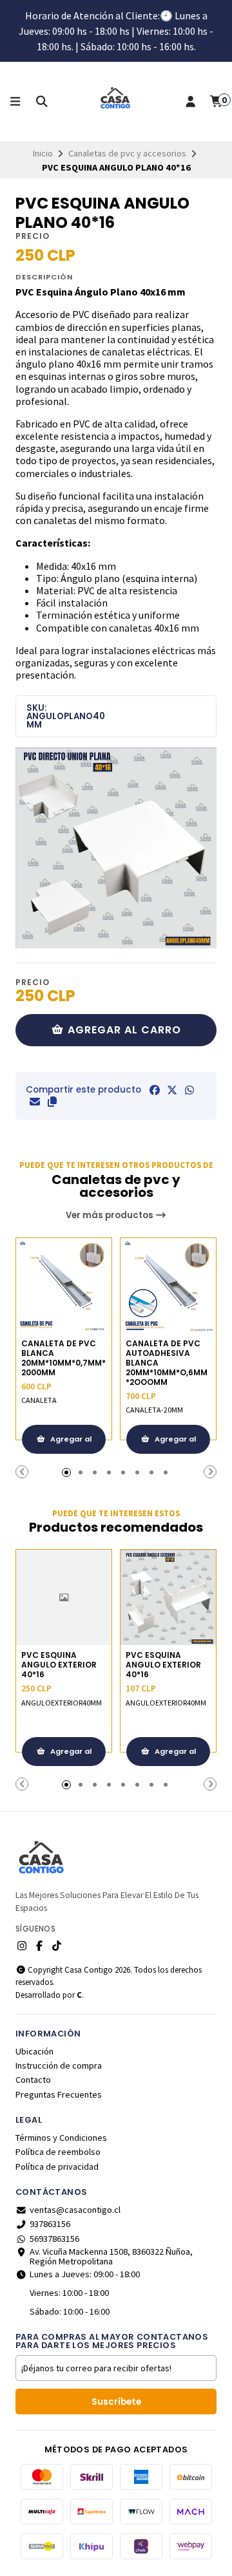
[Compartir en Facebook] (155, 1090)
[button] (52, 1102)
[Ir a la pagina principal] (116, 102)
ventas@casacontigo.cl (75, 2210)
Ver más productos (111, 1215)
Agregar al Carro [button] (70, 1444)
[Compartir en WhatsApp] (189, 1090)
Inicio (43, 153)
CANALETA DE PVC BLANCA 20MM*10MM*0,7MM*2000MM (63, 1358)
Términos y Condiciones (61, 2138)
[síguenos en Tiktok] (57, 1946)
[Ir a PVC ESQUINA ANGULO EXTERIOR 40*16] (64, 1597)
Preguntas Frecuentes (59, 2094)
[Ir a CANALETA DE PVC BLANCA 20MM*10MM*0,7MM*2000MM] (64, 1286)
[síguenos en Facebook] (39, 1946)
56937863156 (54, 2239)
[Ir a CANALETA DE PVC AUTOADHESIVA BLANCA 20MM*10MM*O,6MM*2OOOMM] (168, 1286)
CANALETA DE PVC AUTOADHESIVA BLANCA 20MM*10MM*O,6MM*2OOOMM (167, 1363)
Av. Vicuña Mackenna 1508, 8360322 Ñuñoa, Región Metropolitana (111, 2256)
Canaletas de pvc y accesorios (127, 153)
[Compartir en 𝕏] (172, 1090)
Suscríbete (116, 2402)
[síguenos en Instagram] (22, 1946)
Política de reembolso (58, 2152)
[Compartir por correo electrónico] (35, 1102)
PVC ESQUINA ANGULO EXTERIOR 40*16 (59, 1665)
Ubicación (34, 2051)
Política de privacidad (57, 2167)
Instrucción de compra (59, 2065)
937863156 (50, 2224)
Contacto (33, 2080)
